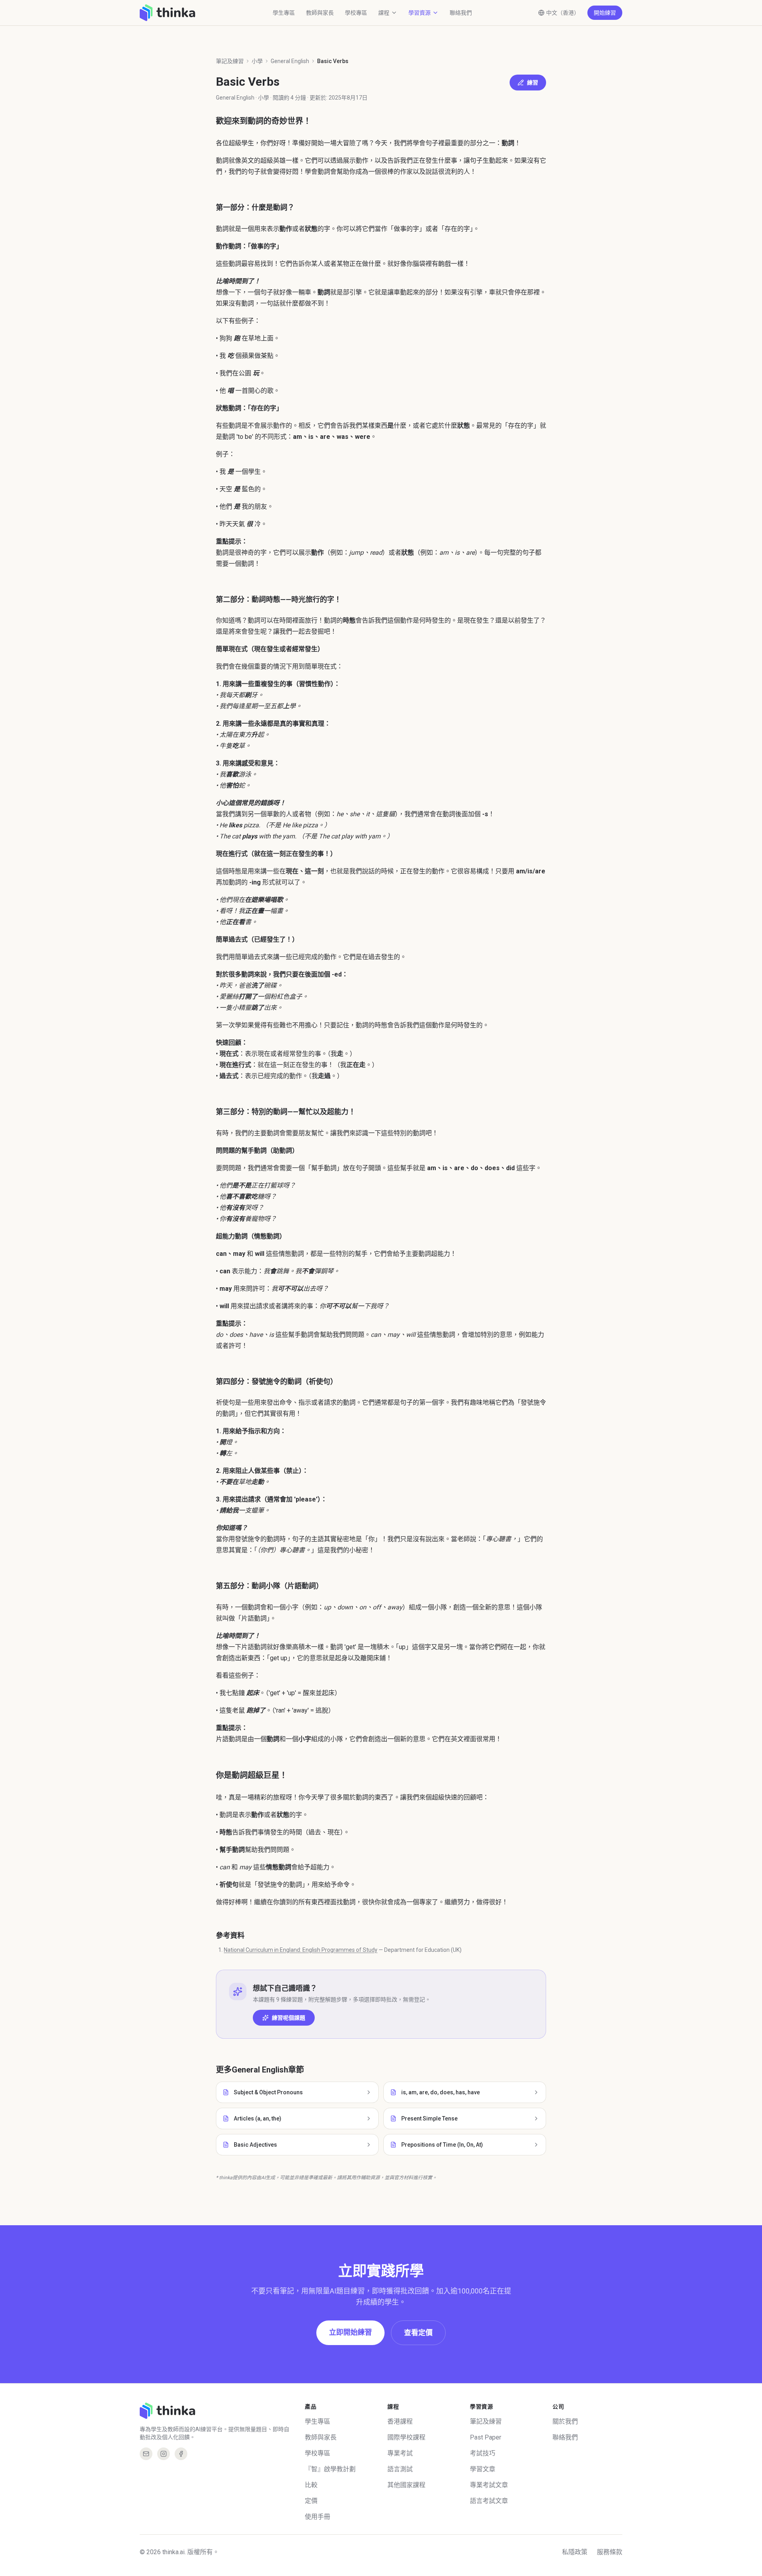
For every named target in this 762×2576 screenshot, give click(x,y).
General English (290, 61)
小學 (257, 61)
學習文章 (483, 2469)
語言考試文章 (489, 2501)
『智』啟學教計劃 (330, 2469)
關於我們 (565, 2421)
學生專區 (284, 13)
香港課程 (400, 2421)
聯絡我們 (461, 13)
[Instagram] (164, 2454)
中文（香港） (563, 13)
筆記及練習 (230, 61)
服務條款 (610, 2552)
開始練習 (605, 13)
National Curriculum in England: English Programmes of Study (301, 1950)
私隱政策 (575, 2552)
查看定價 (418, 2333)
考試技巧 (483, 2453)
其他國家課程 (406, 2485)
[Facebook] (181, 2454)
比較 (311, 2485)
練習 (533, 83)
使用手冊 (317, 2517)
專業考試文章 (489, 2485)
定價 (311, 2501)
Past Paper (486, 2437)
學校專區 (356, 13)
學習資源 (419, 13)
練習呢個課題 (289, 2018)
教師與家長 (320, 13)
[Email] (146, 2454)
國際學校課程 (406, 2437)
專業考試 (400, 2453)
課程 (384, 13)
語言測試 (400, 2469)
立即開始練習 (350, 2332)
